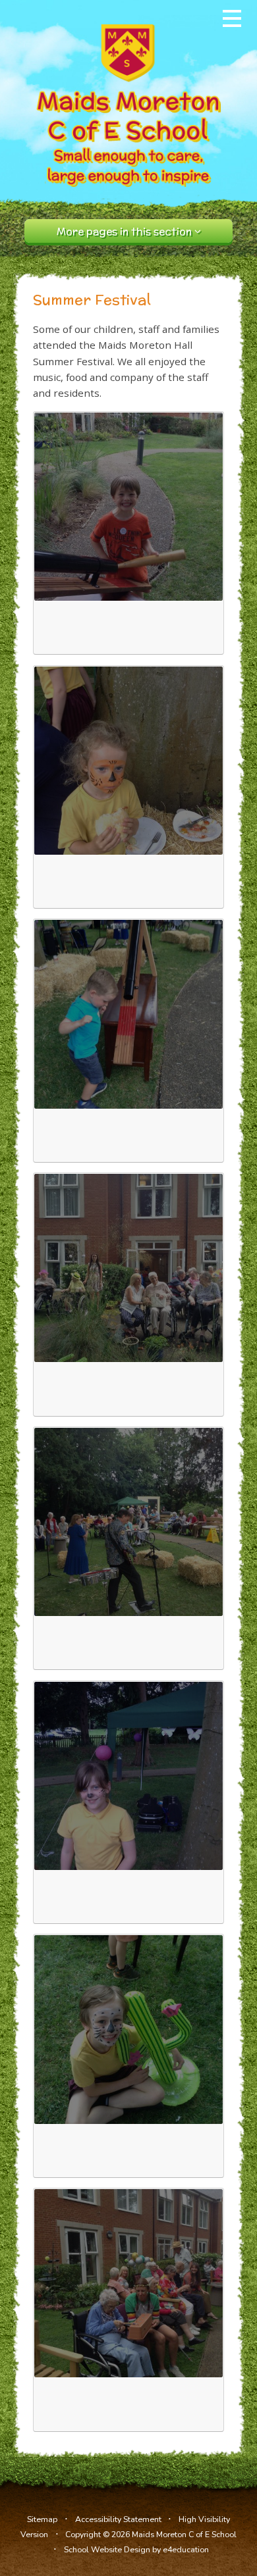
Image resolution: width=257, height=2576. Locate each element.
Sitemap (42, 2519)
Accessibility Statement (118, 2519)
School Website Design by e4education (136, 2549)
